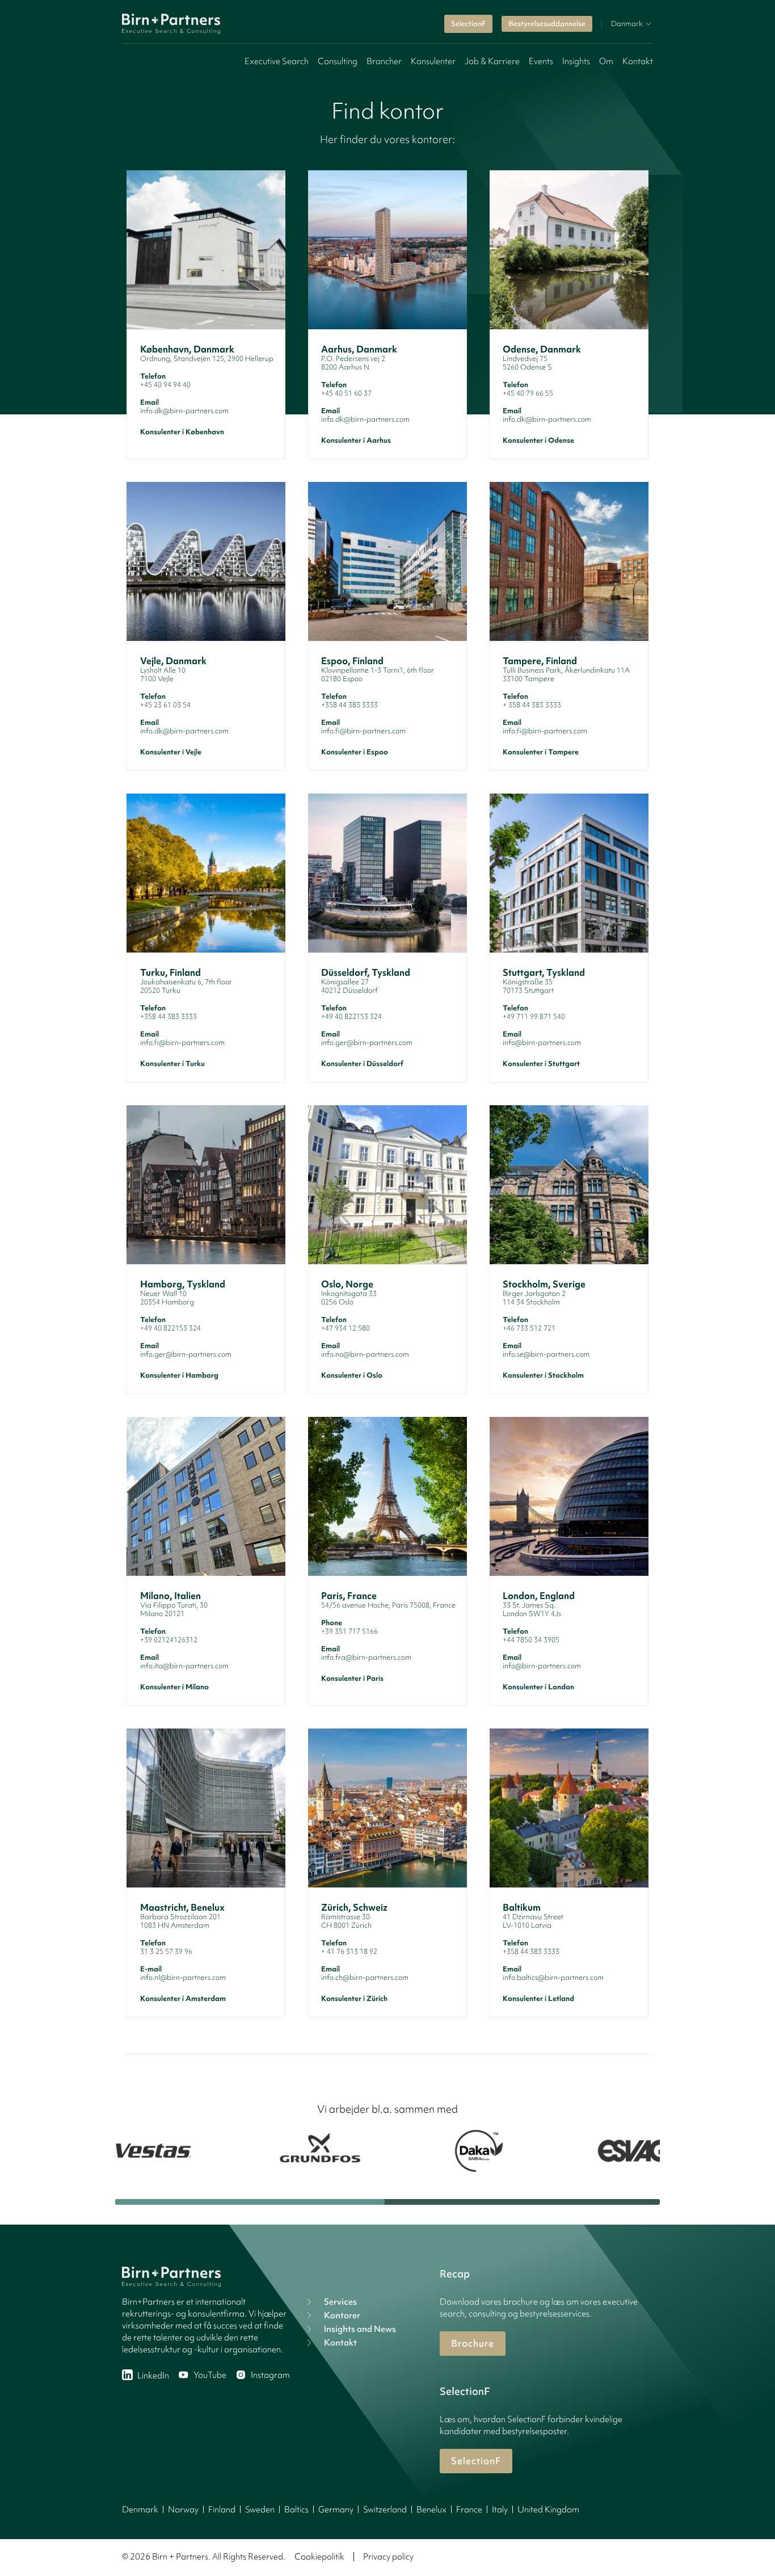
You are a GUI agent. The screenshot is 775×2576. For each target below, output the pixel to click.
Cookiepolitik (319, 2557)
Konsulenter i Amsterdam (183, 1998)
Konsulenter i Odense (538, 440)
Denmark (140, 2510)
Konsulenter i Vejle (171, 752)
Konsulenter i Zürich (354, 1998)
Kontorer (342, 2315)
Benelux (431, 2510)
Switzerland (385, 2510)
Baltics (296, 2510)
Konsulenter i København (182, 432)
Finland (222, 2510)
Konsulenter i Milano (174, 1687)
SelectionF (468, 24)
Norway (183, 2510)
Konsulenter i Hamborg (179, 1375)
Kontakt (638, 61)
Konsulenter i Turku (172, 1063)
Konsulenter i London (538, 1687)
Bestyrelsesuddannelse (547, 24)
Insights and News (360, 2329)
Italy (500, 2510)
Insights (576, 61)
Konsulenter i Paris (352, 1678)
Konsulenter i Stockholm (543, 1375)
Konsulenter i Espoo (355, 752)
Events (541, 61)
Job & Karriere (492, 61)
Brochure (473, 2343)
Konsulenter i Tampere (541, 752)
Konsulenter (433, 61)
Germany (336, 2510)
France (469, 2510)
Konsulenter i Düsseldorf (362, 1063)
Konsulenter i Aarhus (356, 440)
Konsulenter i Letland (538, 1998)
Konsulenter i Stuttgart (541, 1063)
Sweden (260, 2510)
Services (340, 2302)
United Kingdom (548, 2510)
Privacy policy (388, 2557)
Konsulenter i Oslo (352, 1375)
